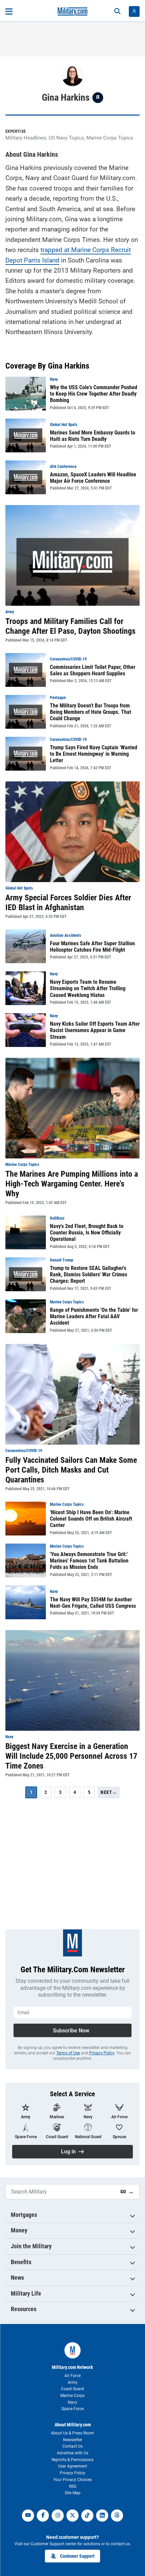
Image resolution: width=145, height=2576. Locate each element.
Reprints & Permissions (72, 2460)
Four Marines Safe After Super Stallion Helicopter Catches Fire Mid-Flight (92, 947)
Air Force (72, 2376)
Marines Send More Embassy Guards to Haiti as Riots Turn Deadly (93, 436)
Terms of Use (68, 2053)
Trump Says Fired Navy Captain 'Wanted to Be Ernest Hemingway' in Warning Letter (94, 754)
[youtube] (28, 2516)
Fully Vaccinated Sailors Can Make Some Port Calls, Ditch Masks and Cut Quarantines (71, 1470)
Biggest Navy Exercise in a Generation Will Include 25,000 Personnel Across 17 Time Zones (71, 1756)
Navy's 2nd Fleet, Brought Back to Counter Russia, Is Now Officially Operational (87, 1233)
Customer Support (77, 2556)
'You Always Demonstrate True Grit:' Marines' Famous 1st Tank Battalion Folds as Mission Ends (89, 1561)
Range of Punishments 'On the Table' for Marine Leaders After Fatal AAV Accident (94, 1316)
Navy (72, 2402)
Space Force (72, 2409)
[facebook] (43, 2516)
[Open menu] (9, 11)
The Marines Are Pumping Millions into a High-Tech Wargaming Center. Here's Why (72, 1184)
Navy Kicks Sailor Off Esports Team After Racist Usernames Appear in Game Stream (95, 1030)
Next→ (109, 1792)
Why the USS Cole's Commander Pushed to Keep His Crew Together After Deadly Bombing (94, 394)
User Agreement (72, 2466)
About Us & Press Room (72, 2433)
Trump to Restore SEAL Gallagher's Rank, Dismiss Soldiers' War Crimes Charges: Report (89, 1274)
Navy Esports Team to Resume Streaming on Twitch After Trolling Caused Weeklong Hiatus (88, 988)
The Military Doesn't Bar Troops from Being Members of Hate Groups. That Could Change (91, 712)
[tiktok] (87, 2516)
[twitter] (72, 2516)
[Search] (117, 11)
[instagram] (58, 2516)
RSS (73, 2486)
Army (73, 2382)
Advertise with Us (73, 2453)
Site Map (73, 2493)
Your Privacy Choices (72, 2480)
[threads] (117, 2516)
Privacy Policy (102, 2053)
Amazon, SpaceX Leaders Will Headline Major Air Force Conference (93, 478)
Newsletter (73, 2440)
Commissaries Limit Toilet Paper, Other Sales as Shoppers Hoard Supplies (93, 670)
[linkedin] (102, 2516)
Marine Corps (72, 2396)
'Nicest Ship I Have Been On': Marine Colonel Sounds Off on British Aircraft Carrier (91, 1519)
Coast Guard (72, 2389)
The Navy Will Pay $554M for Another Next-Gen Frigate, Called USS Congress (93, 1603)
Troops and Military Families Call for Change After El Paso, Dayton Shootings (70, 626)
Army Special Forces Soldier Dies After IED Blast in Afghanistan (68, 903)
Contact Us (72, 2446)
